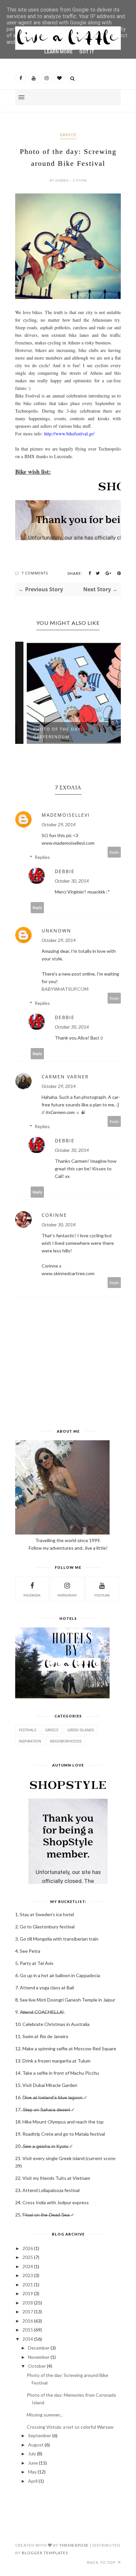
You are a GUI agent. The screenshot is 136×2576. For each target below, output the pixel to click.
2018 (28, 2303)
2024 (28, 2266)
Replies (42, 857)
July (32, 2454)
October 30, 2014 (72, 881)
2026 (28, 2248)
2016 (28, 2321)
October (37, 2366)
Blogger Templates (45, 2553)
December (39, 2348)
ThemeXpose (74, 2545)
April (33, 2481)
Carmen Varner (65, 1077)
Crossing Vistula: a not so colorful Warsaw (70, 2427)
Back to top (102, 2562)
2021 (28, 2284)
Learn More (58, 52)
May (32, 2472)
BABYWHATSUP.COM (65, 989)
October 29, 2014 (59, 824)
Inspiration (30, 1741)
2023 (28, 2275)
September (40, 2435)
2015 (28, 2330)
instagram (67, 1595)
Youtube (102, 1595)
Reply (114, 852)
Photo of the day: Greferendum (48, 733)
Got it (87, 52)
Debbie (65, 871)
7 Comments (35, 573)
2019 (28, 2293)
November (39, 2357)
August (36, 2445)
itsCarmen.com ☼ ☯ (65, 1112)
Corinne (54, 1215)
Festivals (28, 1730)
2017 (28, 2312)
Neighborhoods (66, 1741)
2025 (28, 2257)
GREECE (68, 135)
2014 (28, 2339)
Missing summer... (45, 2415)
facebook (32, 1595)
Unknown (56, 931)
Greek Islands (81, 1730)
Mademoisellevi (66, 815)
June (33, 2463)
